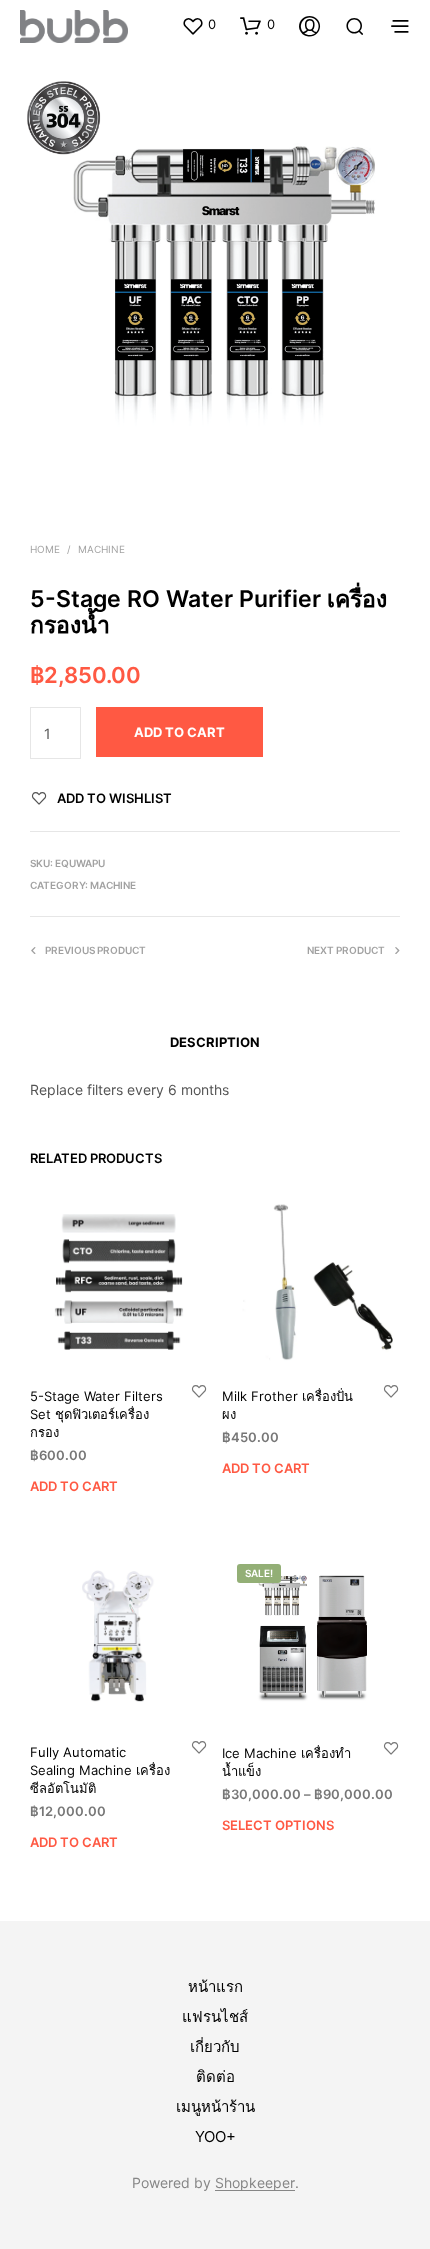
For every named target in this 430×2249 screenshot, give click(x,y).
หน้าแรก (215, 1986)
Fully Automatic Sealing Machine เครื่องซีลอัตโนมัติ (100, 1770)
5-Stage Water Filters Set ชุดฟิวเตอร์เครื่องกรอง (96, 1413)
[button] (198, 25)
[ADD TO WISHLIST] (199, 1389)
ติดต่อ (215, 2076)
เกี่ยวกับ (215, 2046)
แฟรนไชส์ (215, 2016)
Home (45, 549)
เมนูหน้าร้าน (215, 2106)
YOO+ (215, 2136)
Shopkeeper (255, 2183)
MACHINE (101, 549)
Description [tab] (215, 1042)
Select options (278, 1825)
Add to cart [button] (74, 1486)
